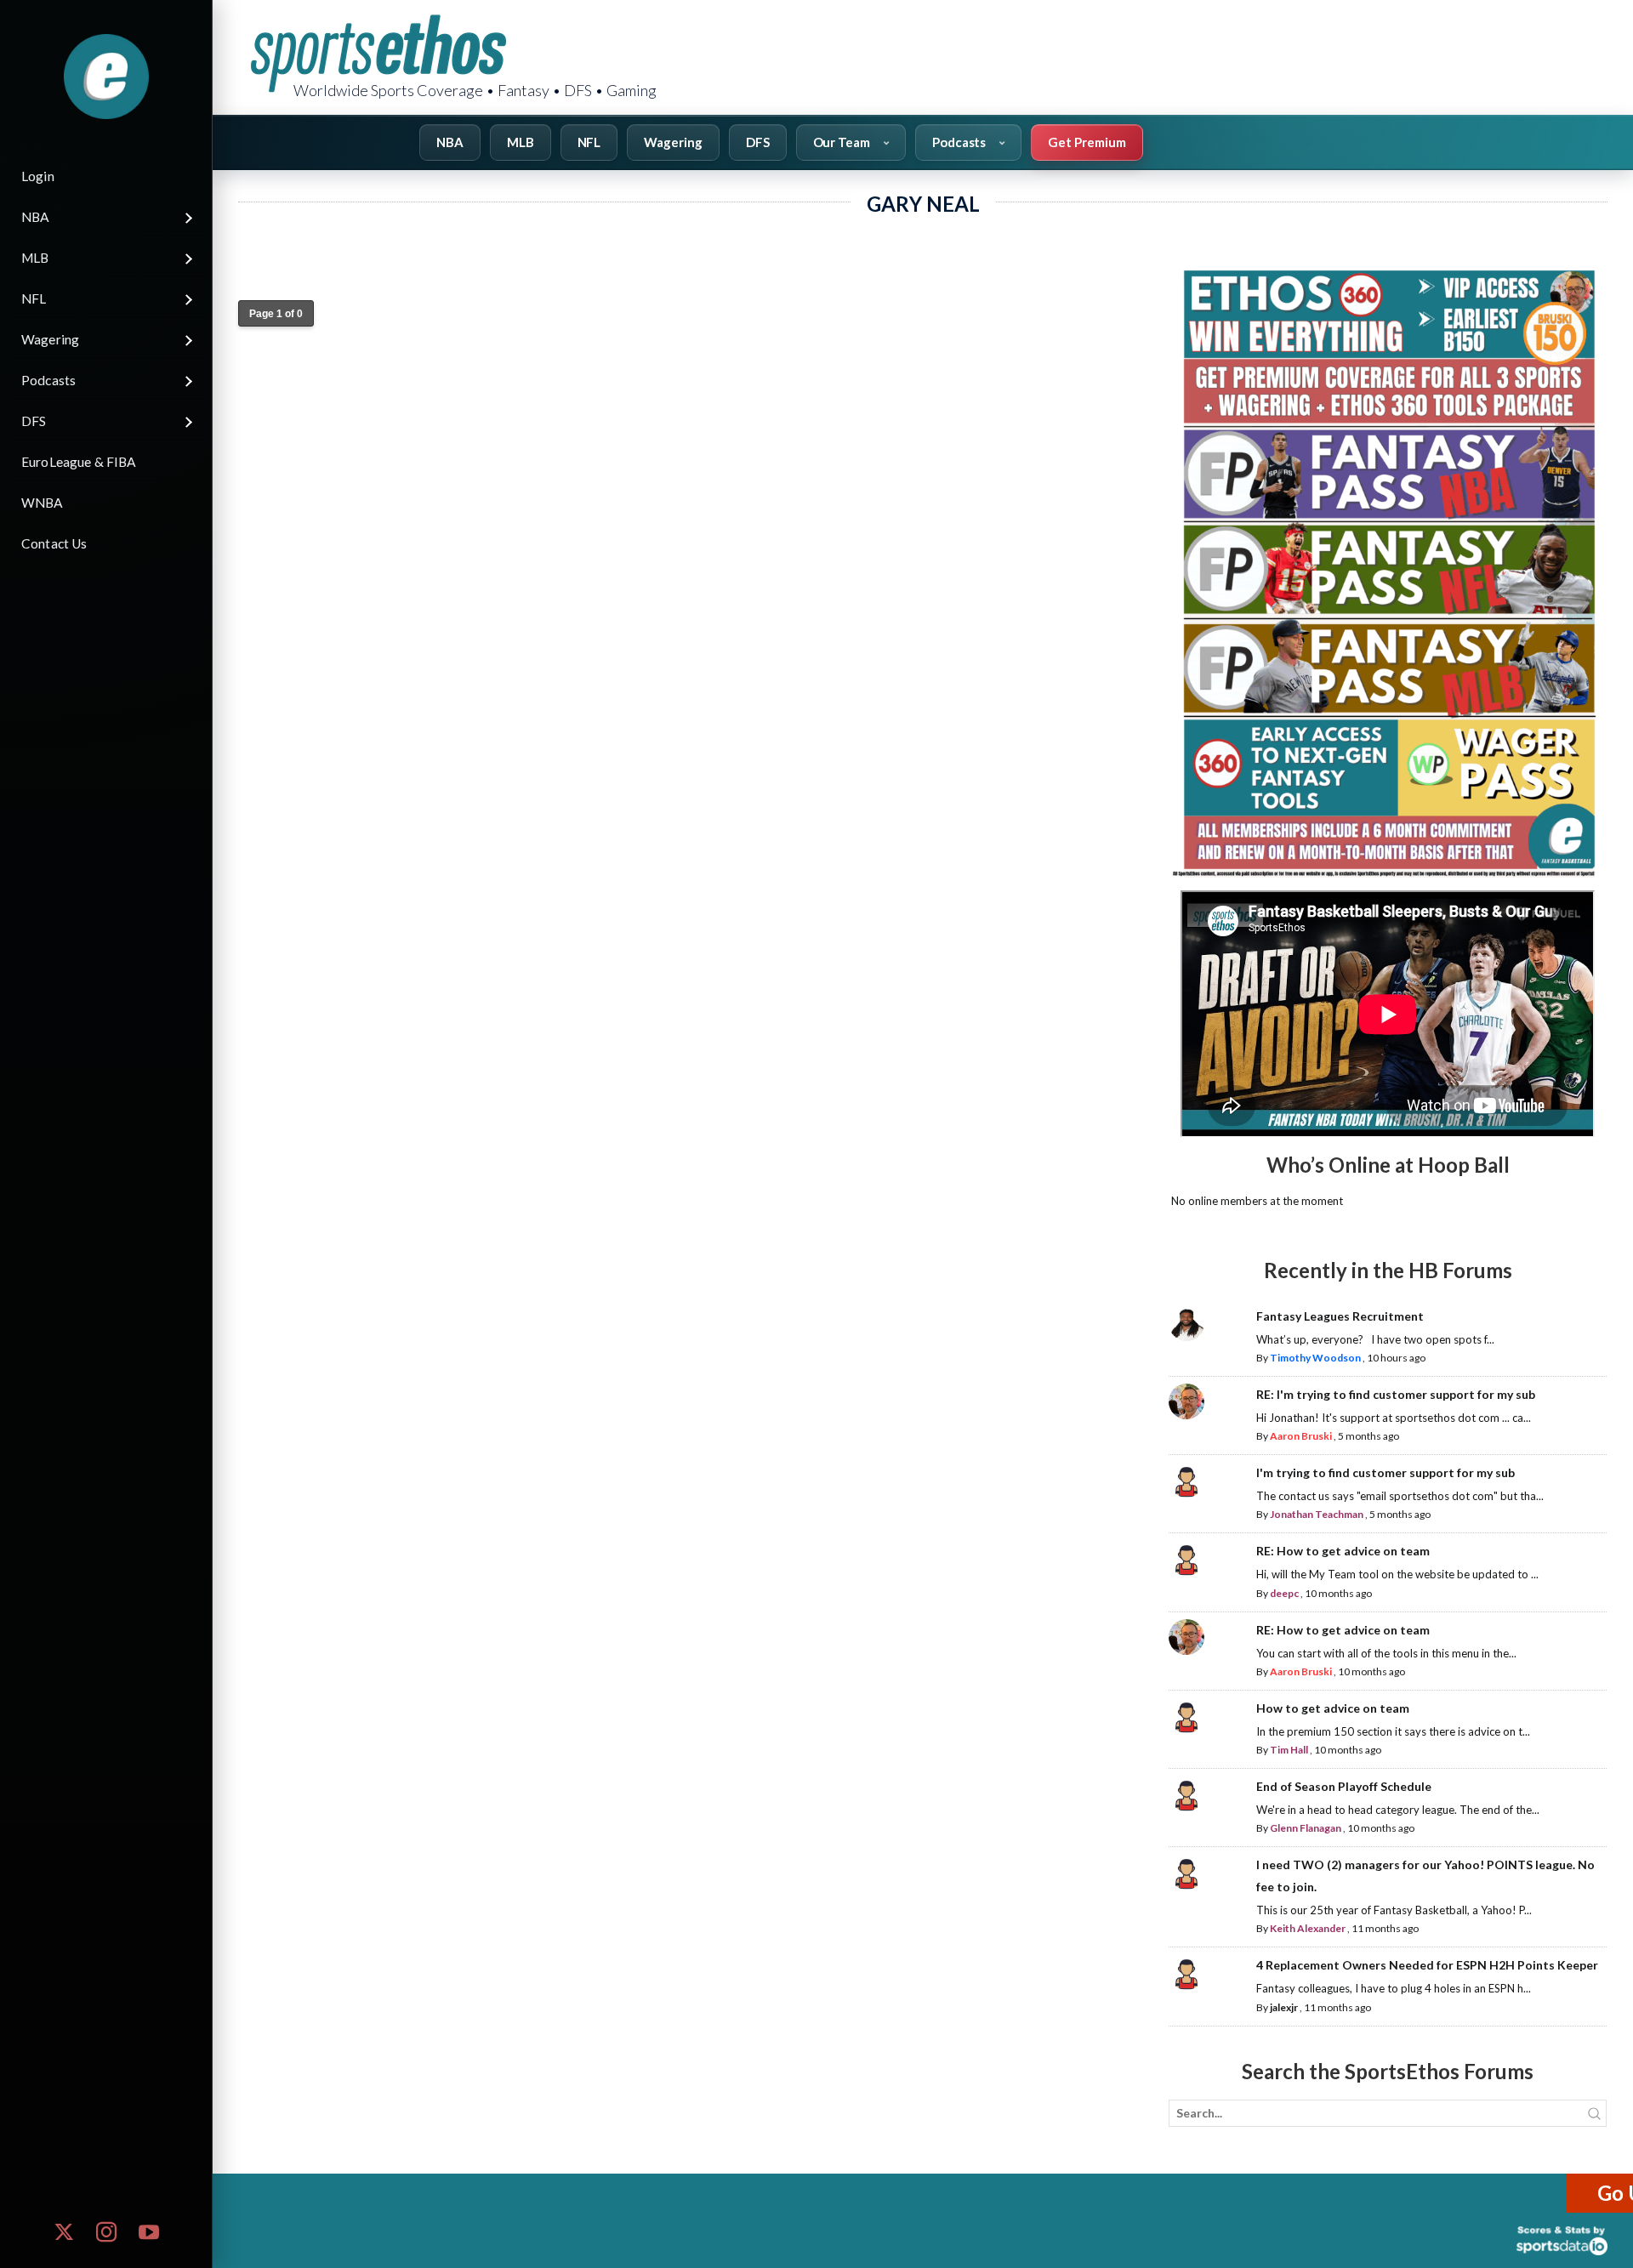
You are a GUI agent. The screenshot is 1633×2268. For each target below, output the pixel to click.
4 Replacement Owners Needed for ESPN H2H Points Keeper (1427, 1965)
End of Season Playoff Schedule (1344, 1786)
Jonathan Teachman (1317, 1514)
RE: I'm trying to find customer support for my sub (1396, 1394)
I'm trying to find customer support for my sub (1385, 1472)
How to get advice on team (1333, 1708)
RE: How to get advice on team (1343, 1551)
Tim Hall (1289, 1750)
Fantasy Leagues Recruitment (1340, 1316)
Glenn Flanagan (1306, 1828)
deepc (1284, 1593)
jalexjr (1284, 2007)
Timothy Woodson (1315, 1358)
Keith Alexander (1308, 1928)
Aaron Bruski (1301, 1436)
